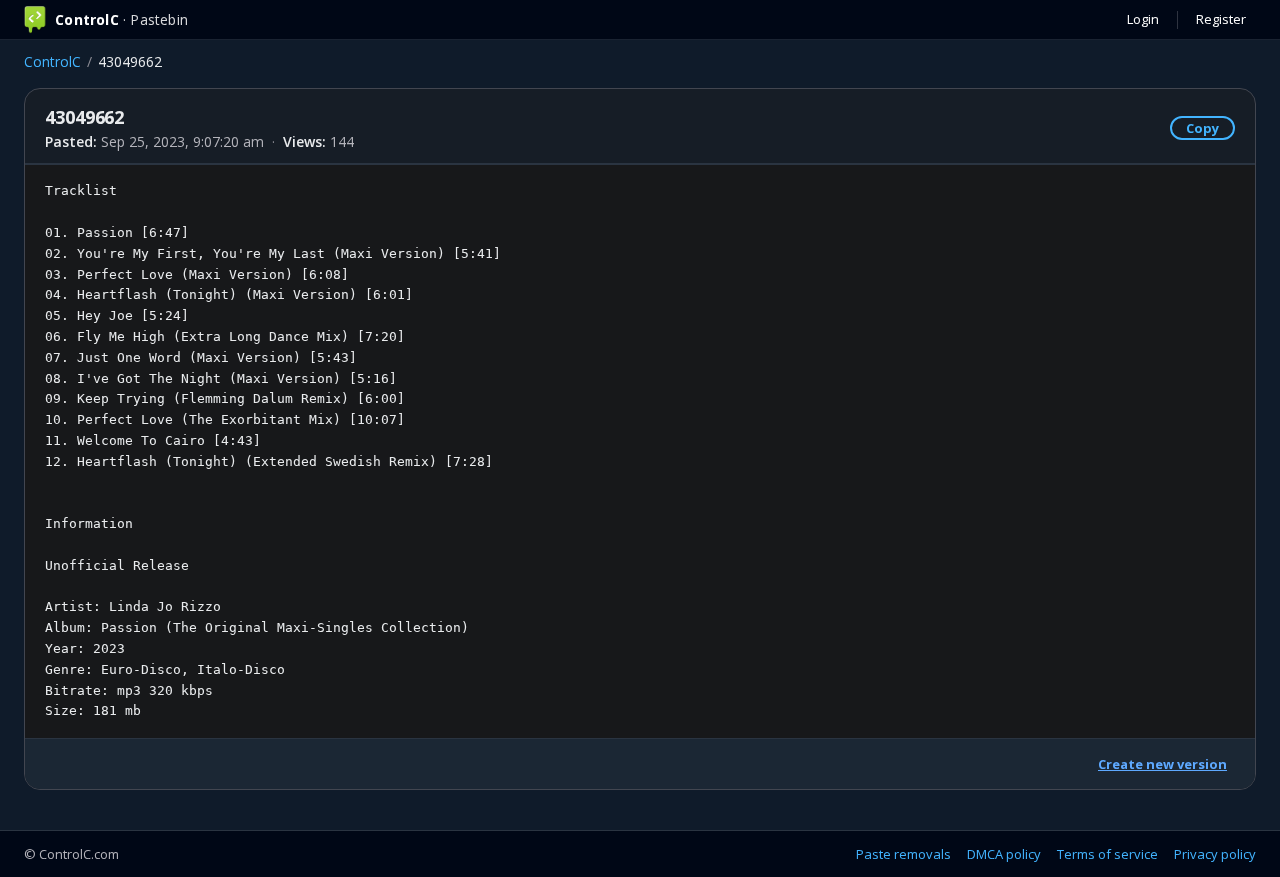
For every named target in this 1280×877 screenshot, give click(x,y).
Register (1221, 19)
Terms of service (1107, 854)
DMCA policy (1004, 854)
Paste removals (903, 854)
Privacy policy (1215, 854)
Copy (1202, 128)
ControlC (52, 61)
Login (1143, 19)
